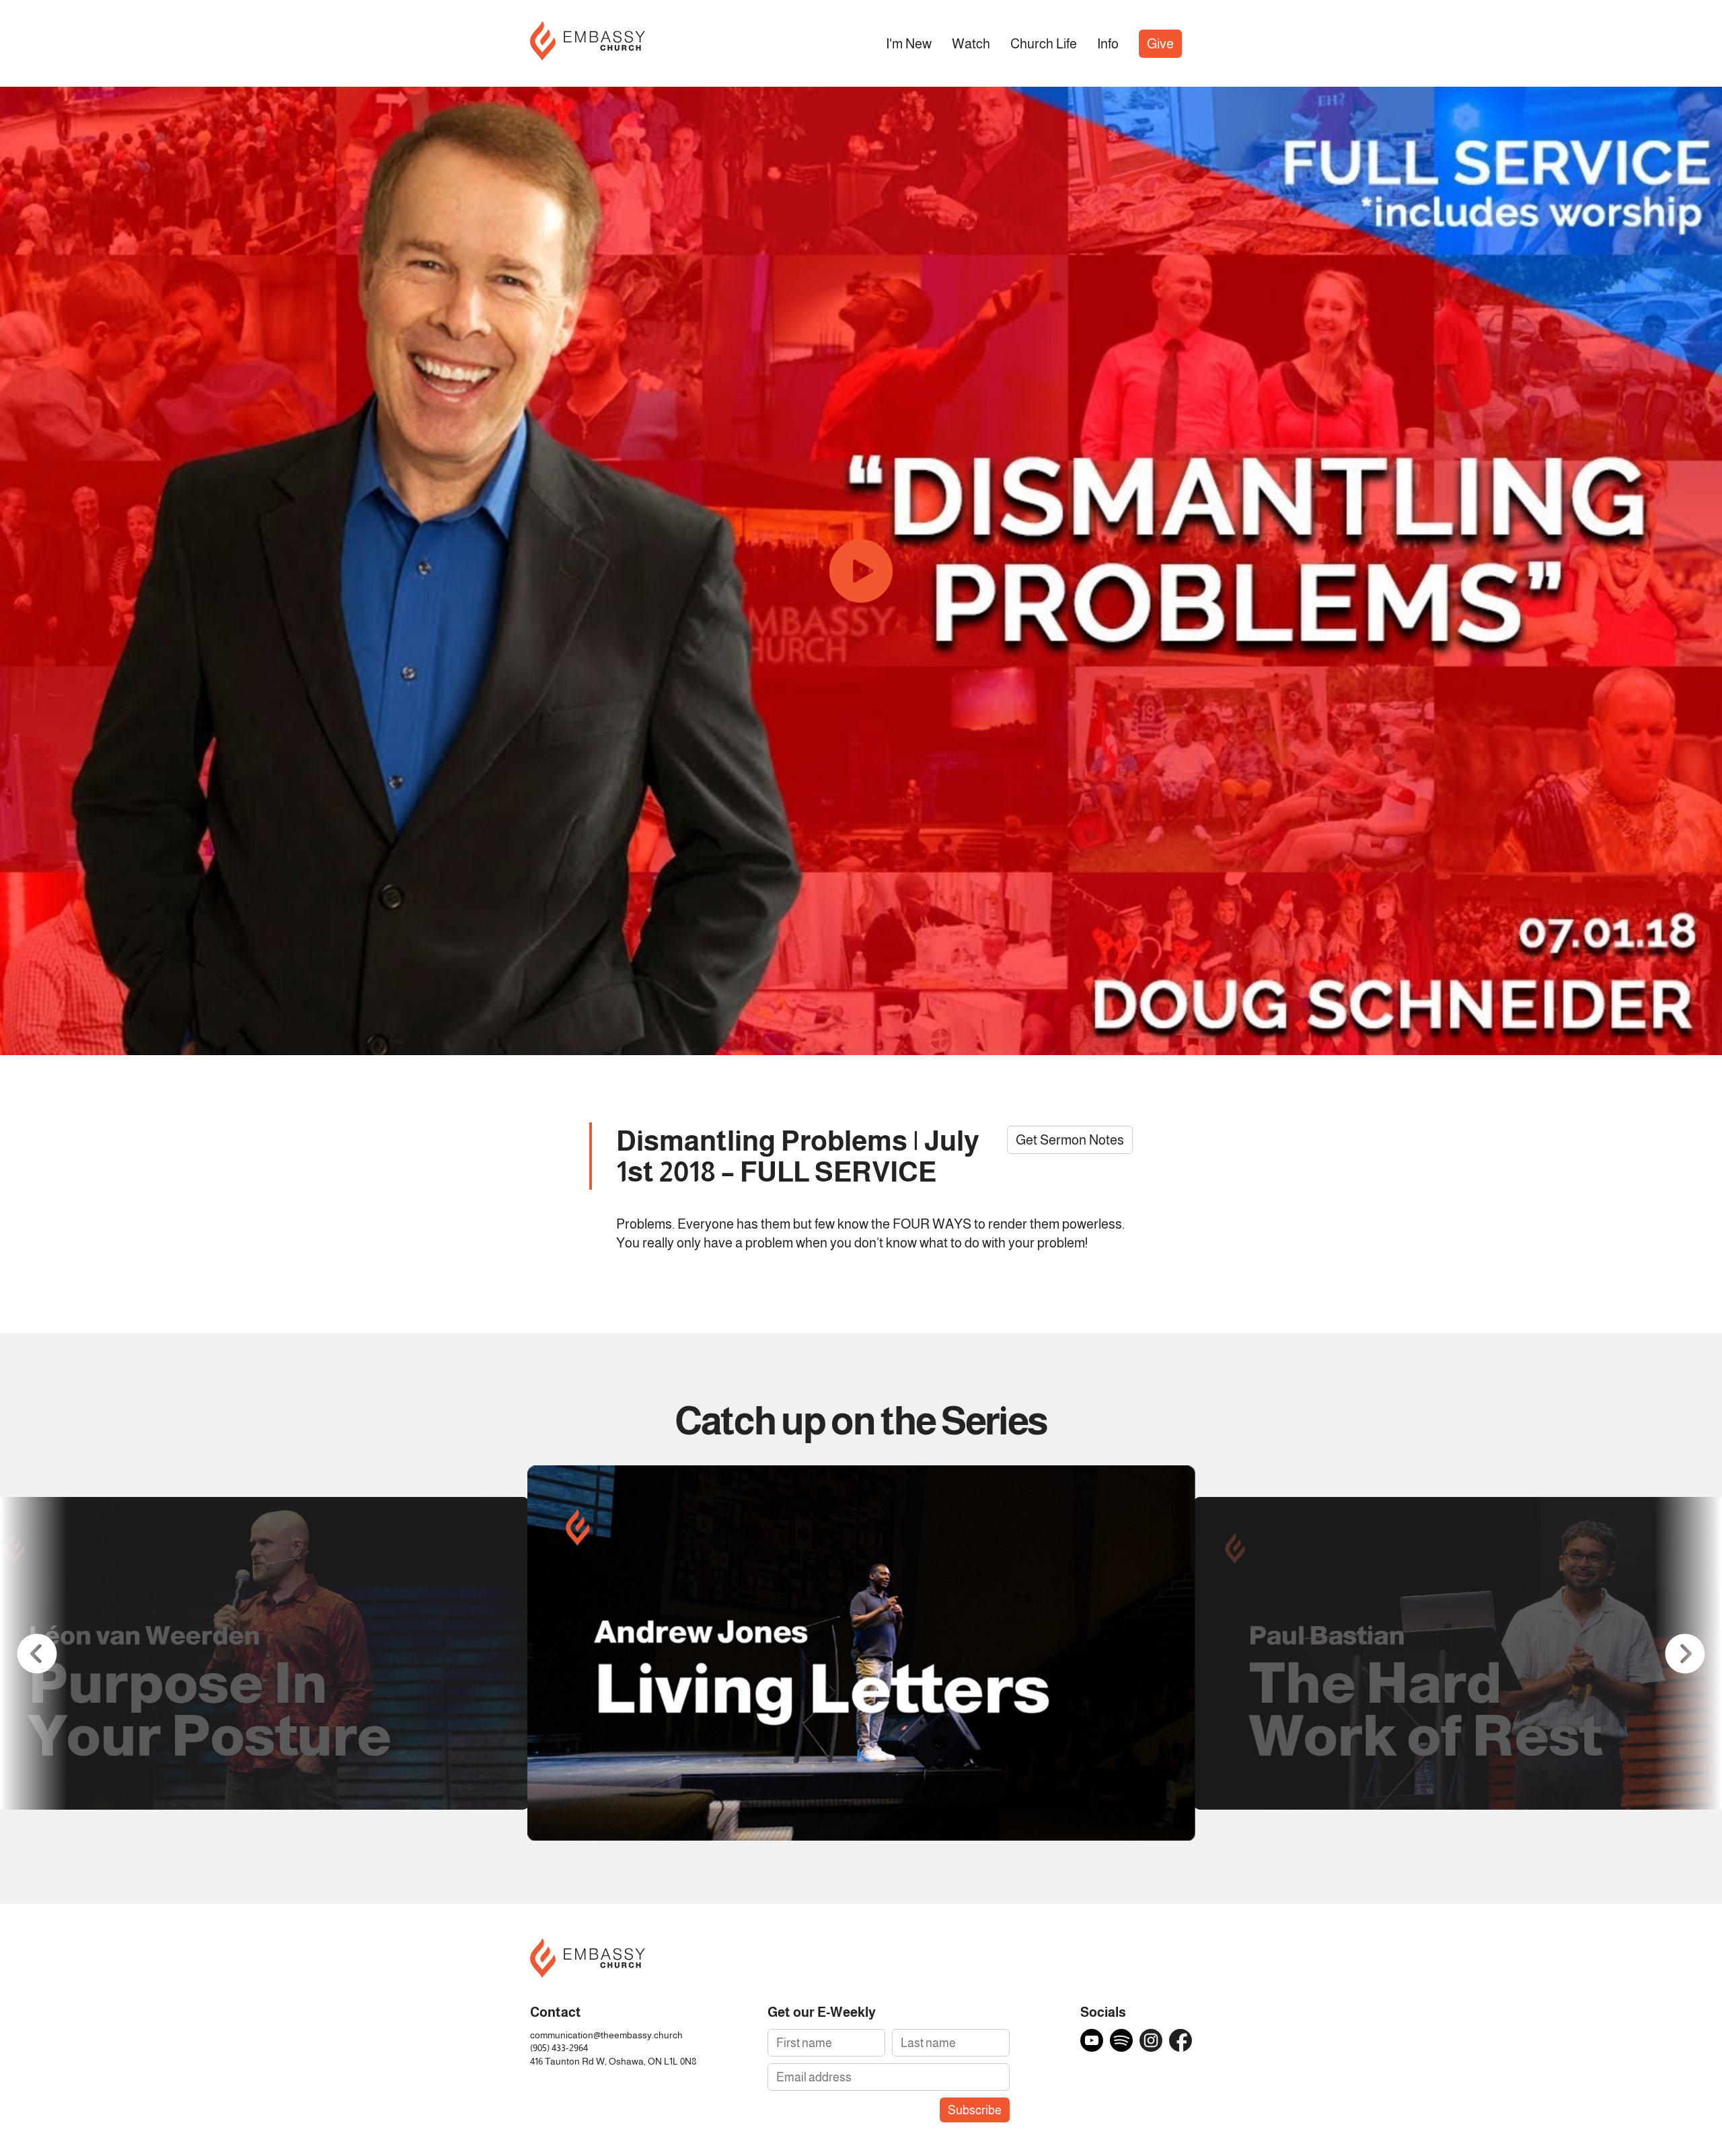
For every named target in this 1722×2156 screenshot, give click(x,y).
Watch (971, 44)
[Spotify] (1121, 2040)
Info (1108, 44)
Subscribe (975, 2110)
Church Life (1044, 44)
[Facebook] (1181, 2040)
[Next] (1685, 1653)
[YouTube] (1092, 2040)
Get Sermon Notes (1070, 1140)
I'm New (909, 44)
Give (1160, 44)
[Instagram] (1151, 2040)
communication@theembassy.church (606, 2035)
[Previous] (37, 1653)
